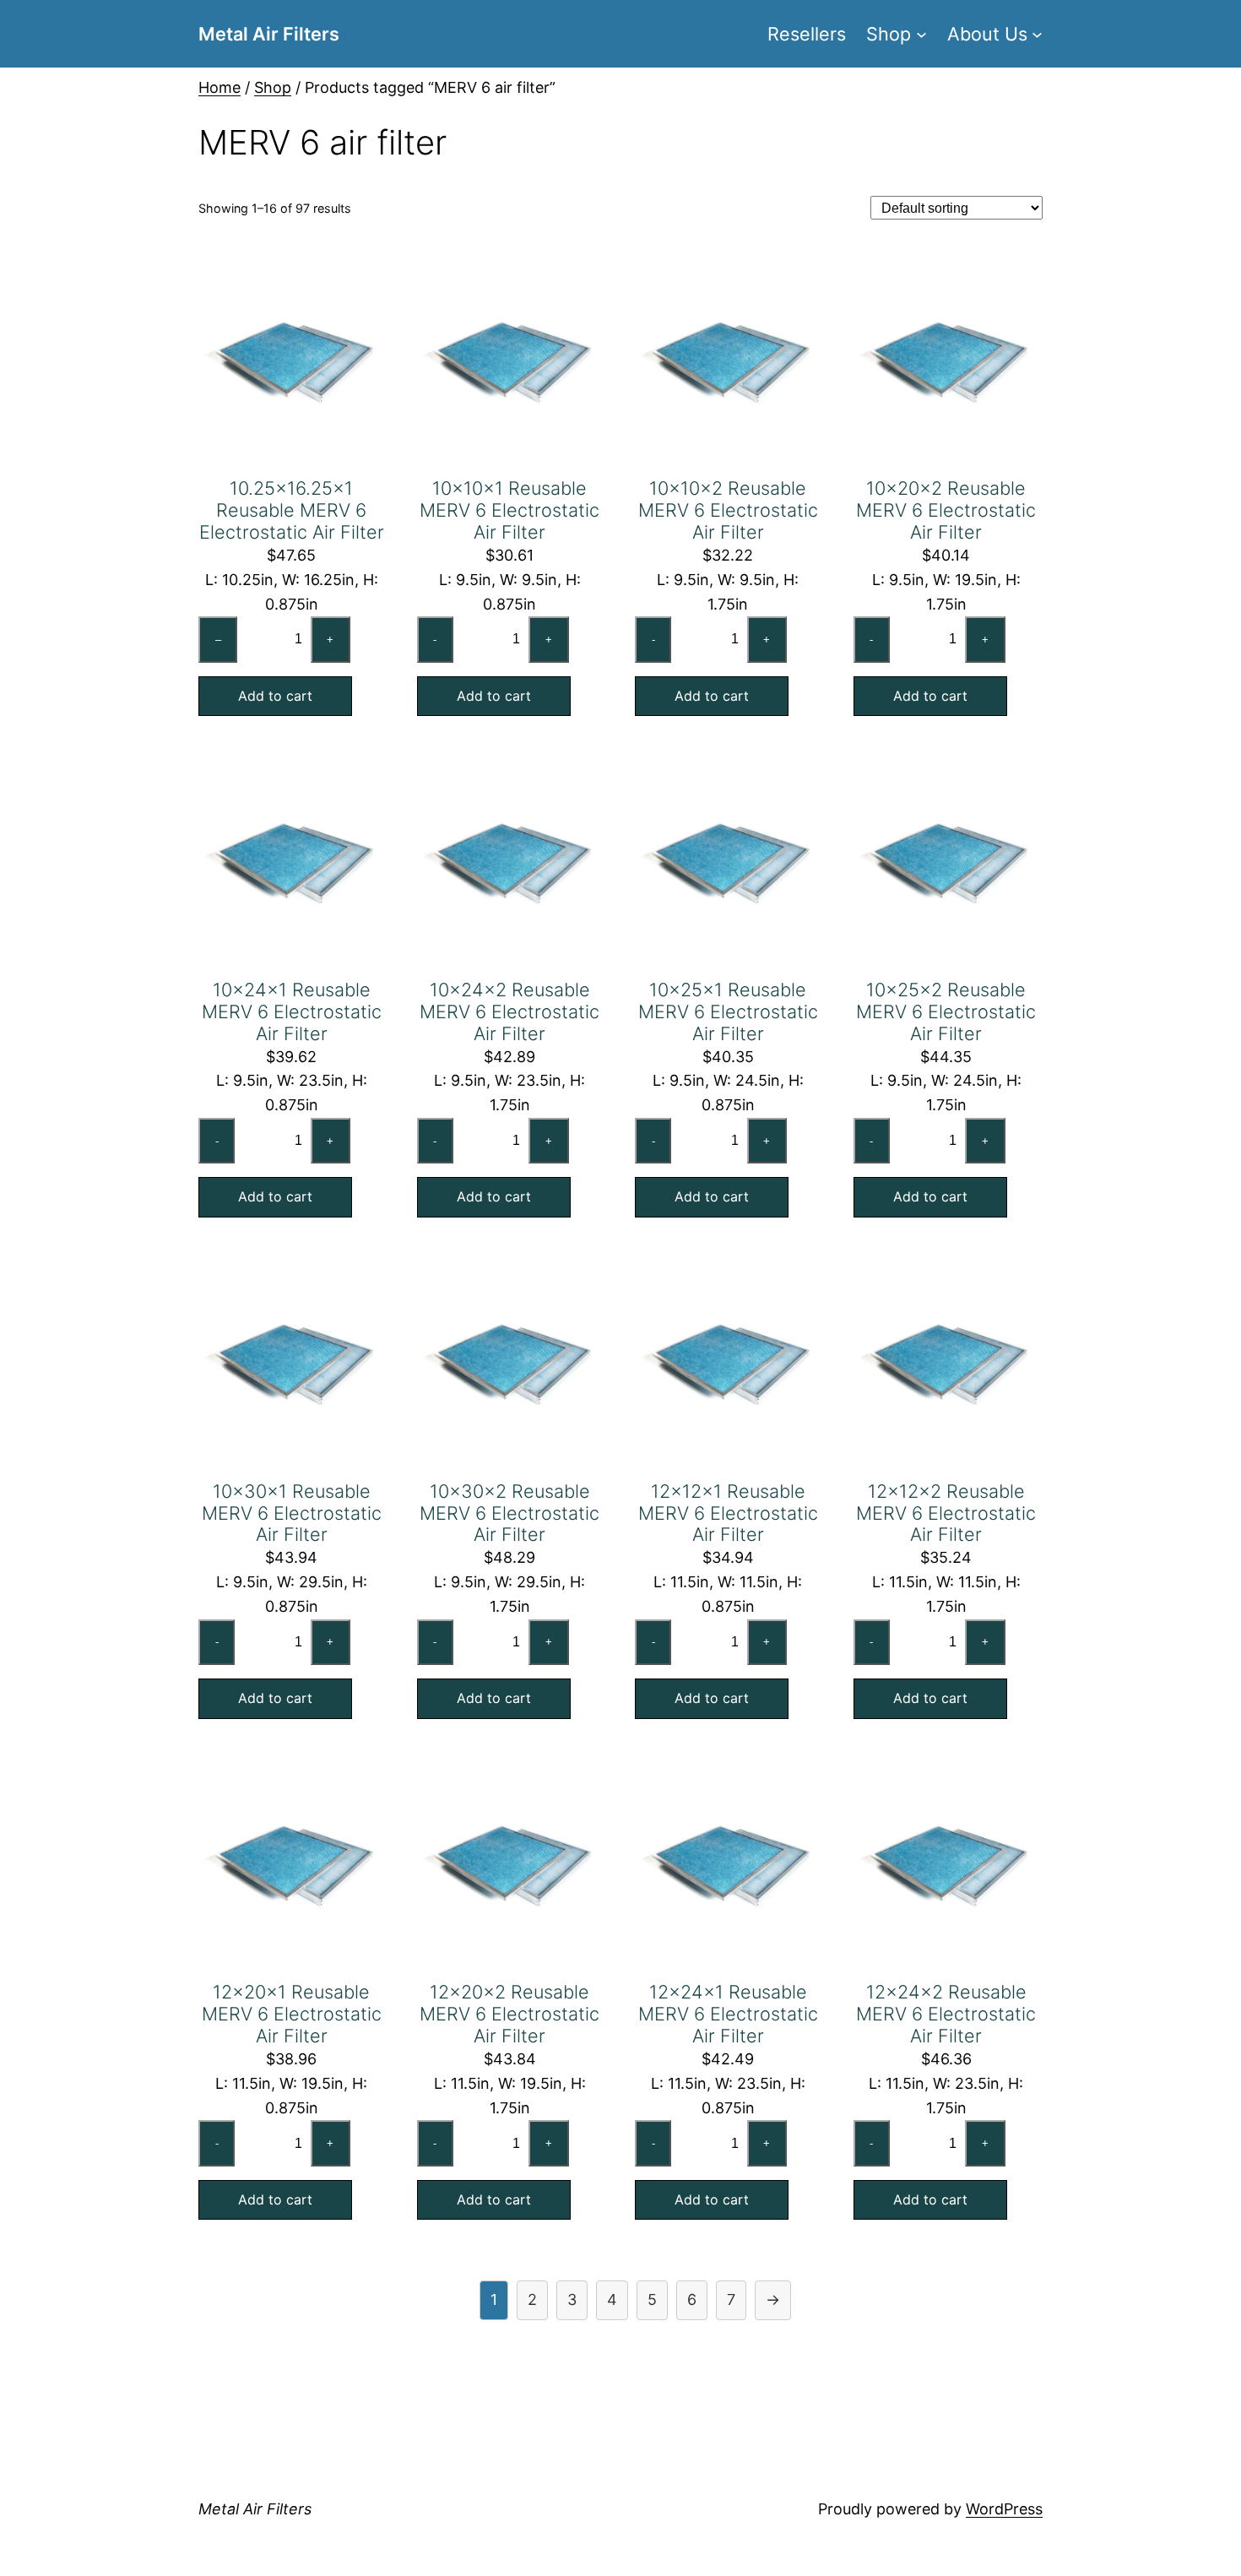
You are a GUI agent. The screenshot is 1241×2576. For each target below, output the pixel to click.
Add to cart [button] (275, 696)
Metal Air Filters (269, 34)
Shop (273, 87)
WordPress (1004, 2509)
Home (219, 87)
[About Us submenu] (1037, 33)
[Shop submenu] (921, 33)
